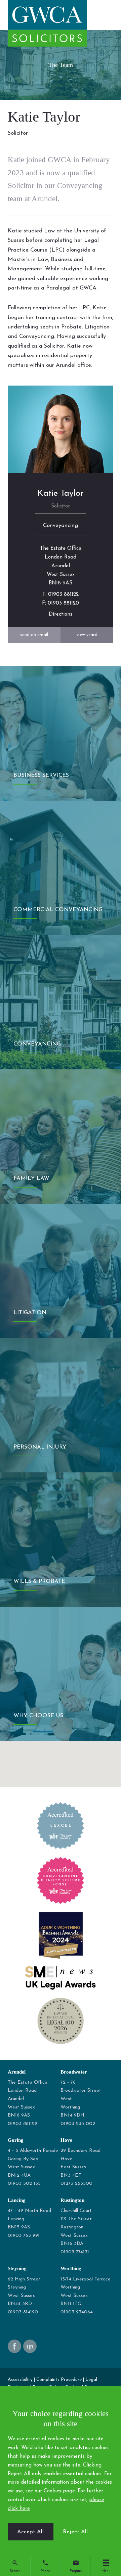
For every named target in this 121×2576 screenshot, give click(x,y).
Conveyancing (61, 525)
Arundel (17, 2072)
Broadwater (74, 2072)
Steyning (17, 2268)
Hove (66, 2140)
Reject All (75, 2532)
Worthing (71, 2268)
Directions (61, 614)
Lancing (17, 2200)
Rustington (72, 2200)
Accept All (30, 2532)
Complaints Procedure (59, 2380)
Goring (16, 2140)
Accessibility (20, 2380)
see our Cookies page (50, 2491)
